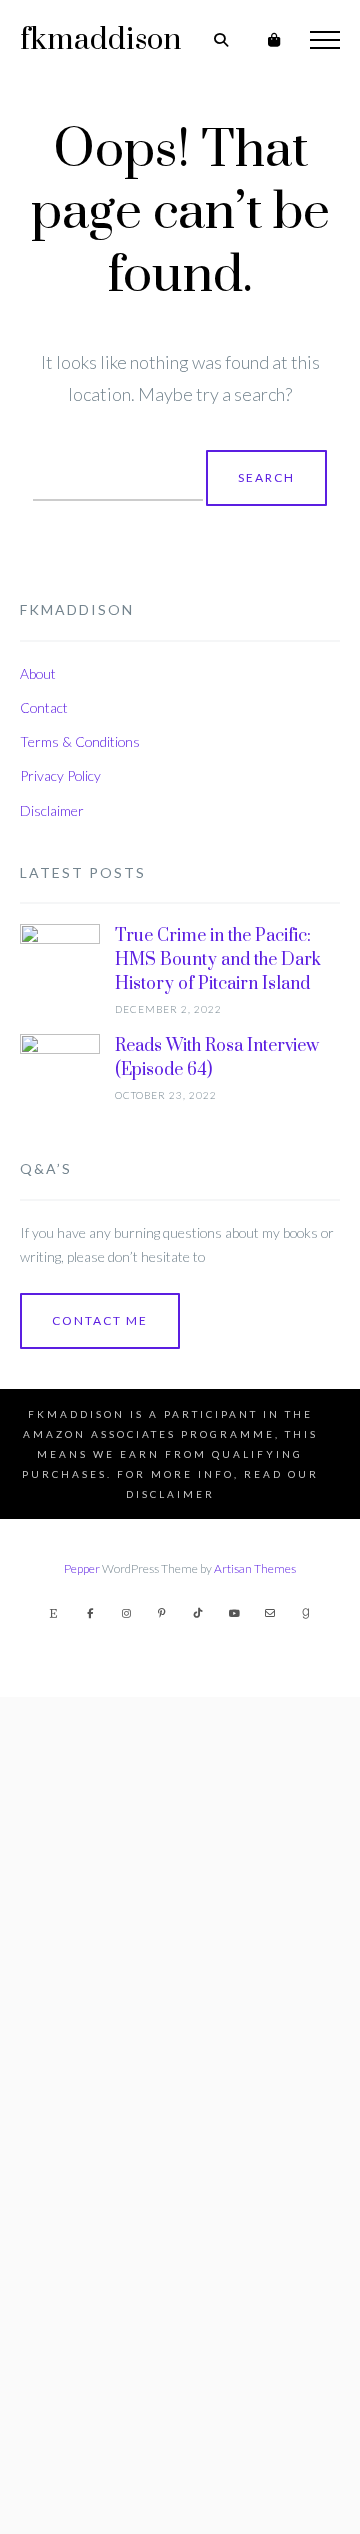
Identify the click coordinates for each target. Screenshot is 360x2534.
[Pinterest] (162, 1613)
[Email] (270, 1613)
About (38, 673)
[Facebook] (90, 1613)
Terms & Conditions (80, 741)
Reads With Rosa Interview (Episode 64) (217, 1058)
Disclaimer (52, 810)
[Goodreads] (306, 1613)
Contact (44, 707)
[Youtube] (234, 1613)
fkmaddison (100, 40)
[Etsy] (54, 1613)
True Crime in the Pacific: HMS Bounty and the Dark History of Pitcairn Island (218, 960)
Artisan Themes (255, 1568)
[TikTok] (198, 1613)
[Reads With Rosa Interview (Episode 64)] (60, 1784)
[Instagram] (126, 1613)
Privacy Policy (60, 775)
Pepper (82, 1568)
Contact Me (100, 1320)
